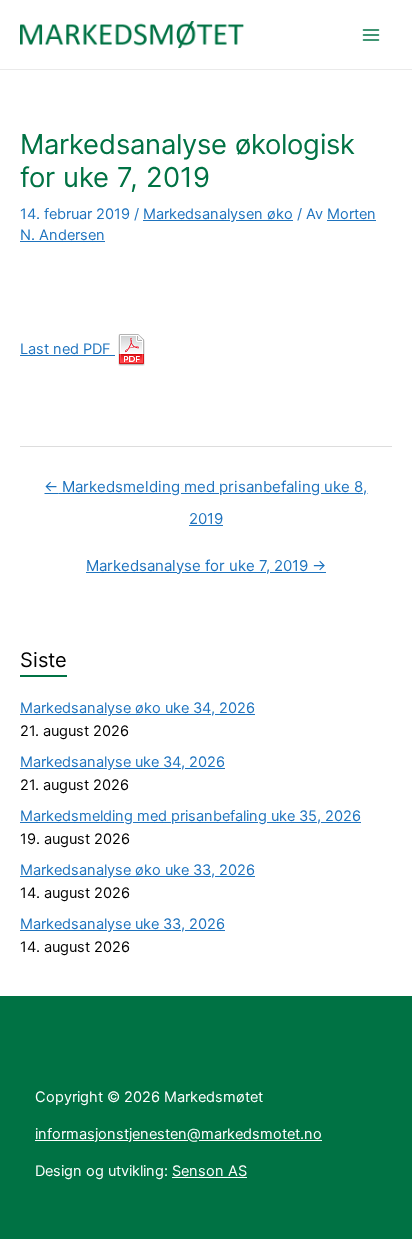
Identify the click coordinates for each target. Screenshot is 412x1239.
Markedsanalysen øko (218, 214)
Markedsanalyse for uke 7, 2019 (206, 565)
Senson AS (209, 1171)
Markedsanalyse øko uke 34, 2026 (137, 708)
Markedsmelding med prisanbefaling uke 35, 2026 (190, 816)
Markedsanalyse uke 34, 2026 (122, 762)
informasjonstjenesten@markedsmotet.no (178, 1134)
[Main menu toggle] (371, 35)
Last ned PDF (67, 349)
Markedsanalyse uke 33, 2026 (122, 924)
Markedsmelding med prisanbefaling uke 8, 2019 (205, 491)
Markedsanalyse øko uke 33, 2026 (137, 870)
